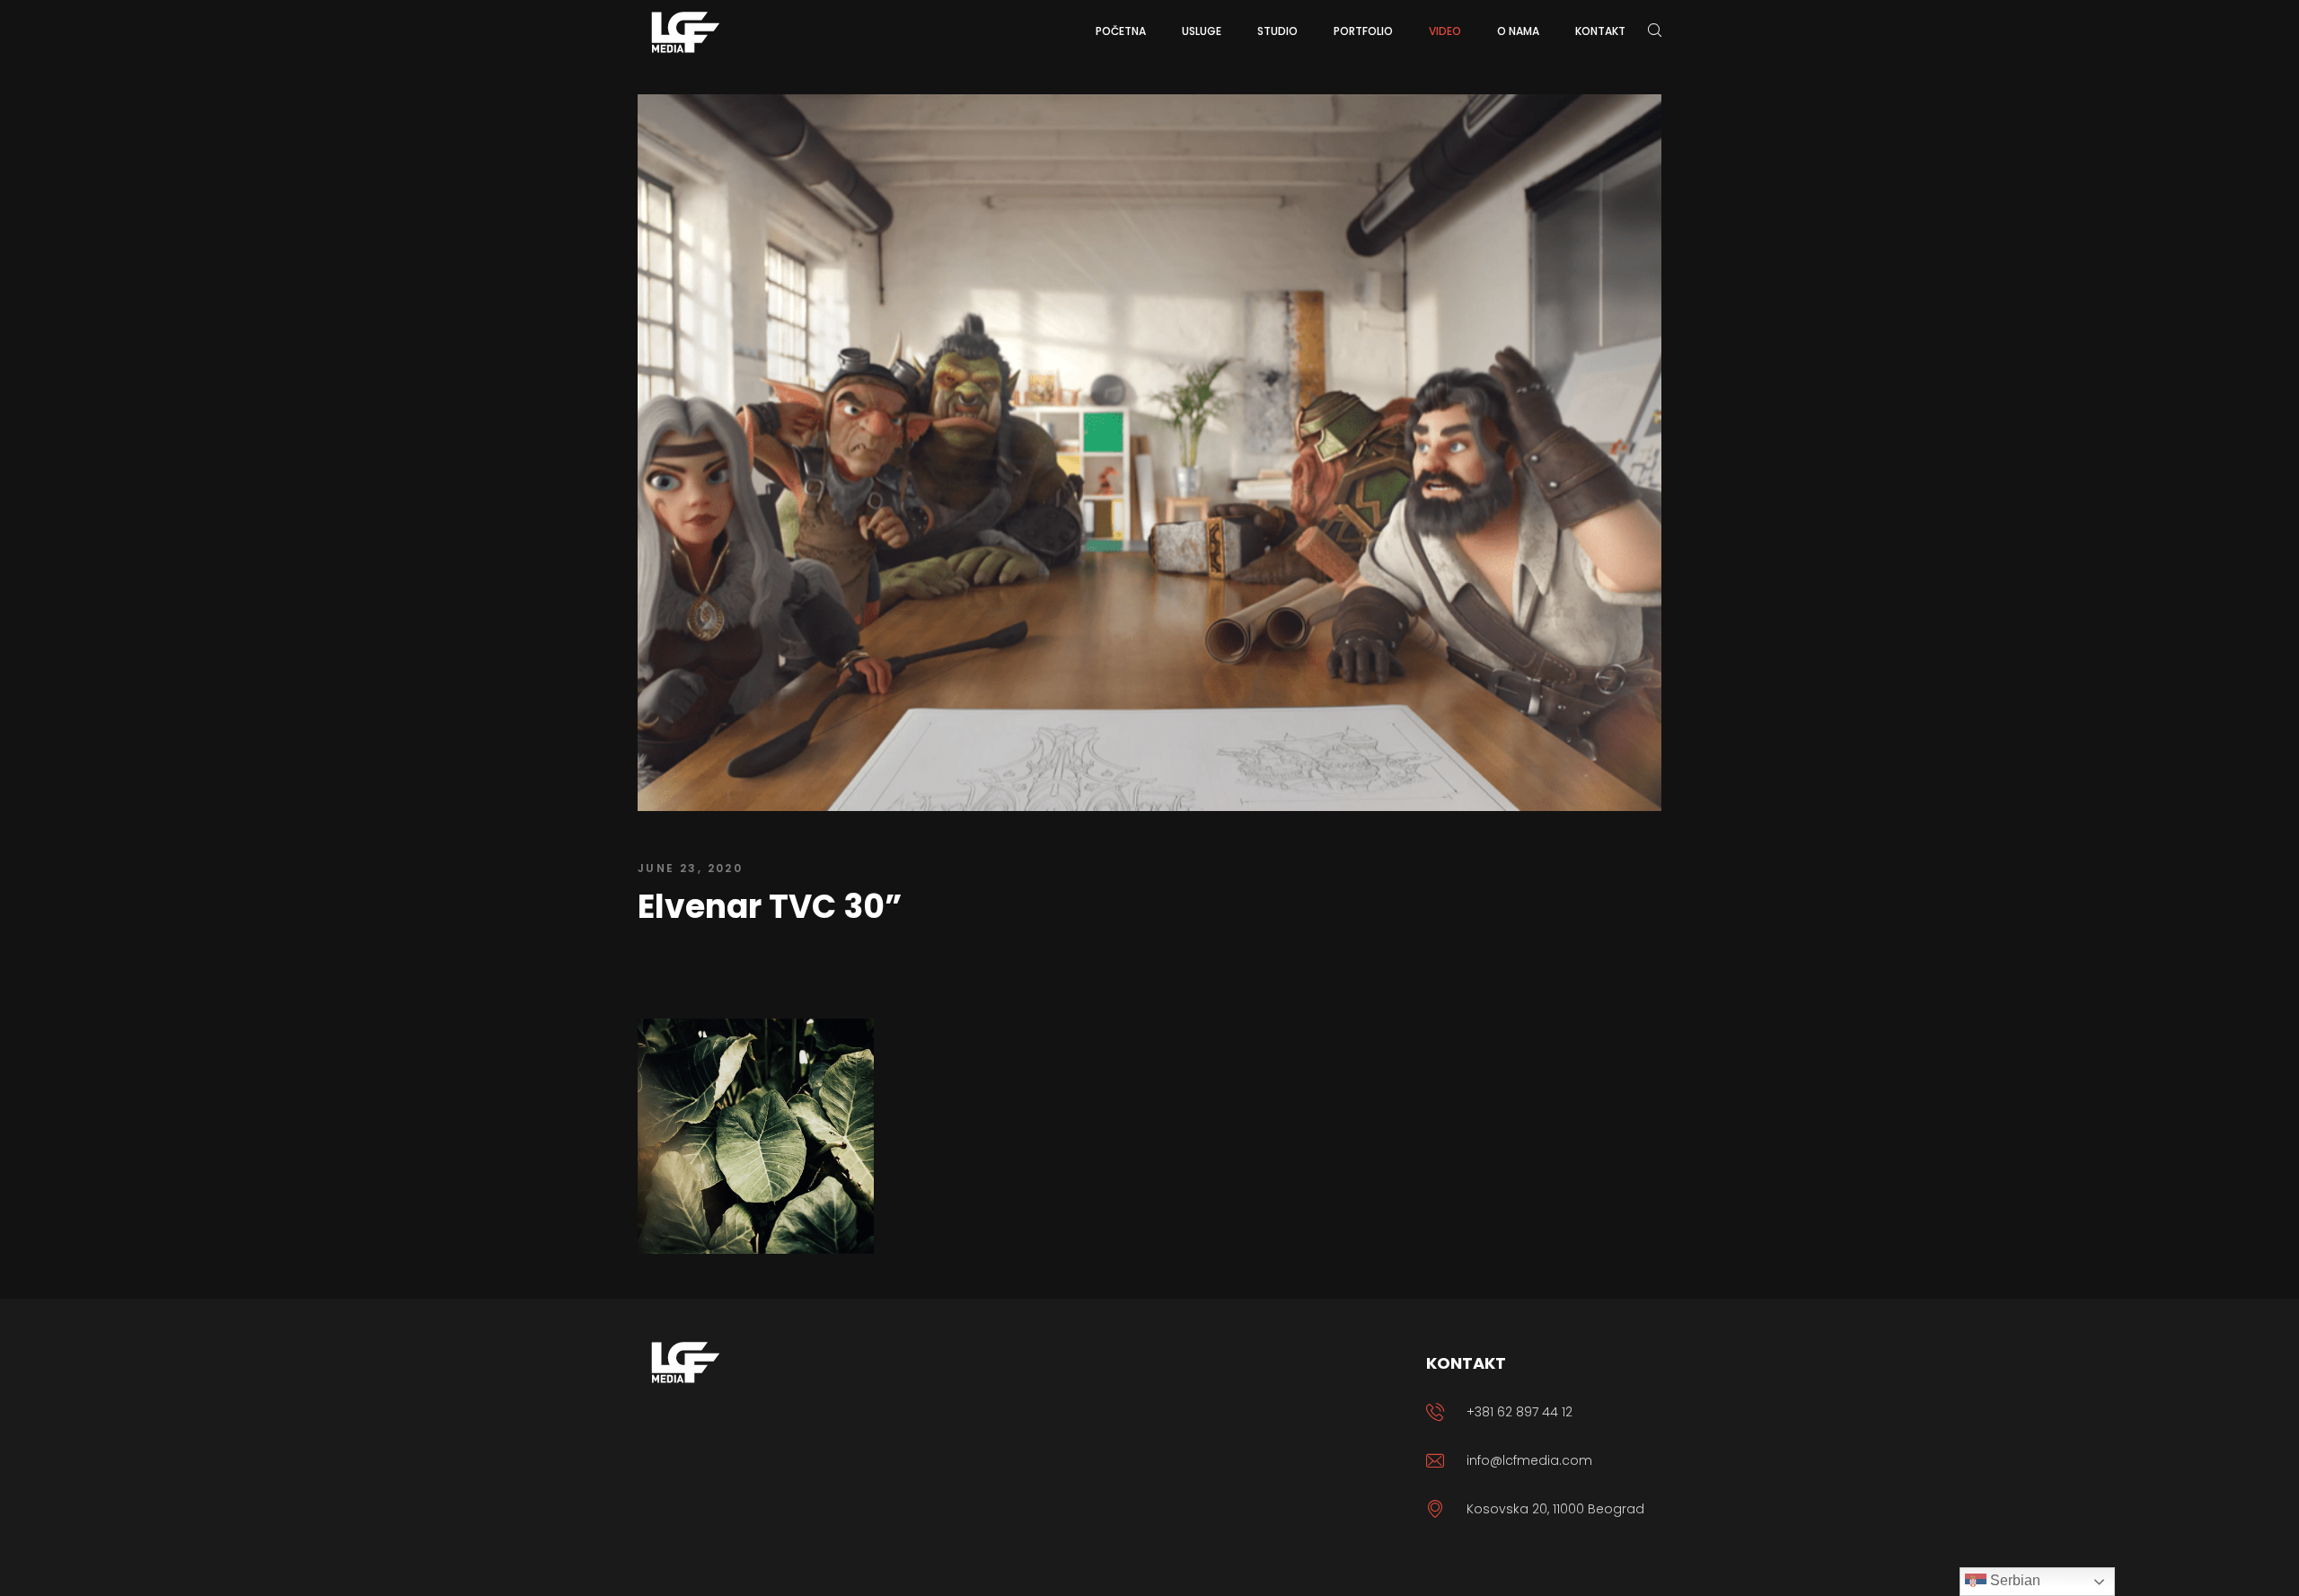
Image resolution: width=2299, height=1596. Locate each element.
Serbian (2013, 1580)
